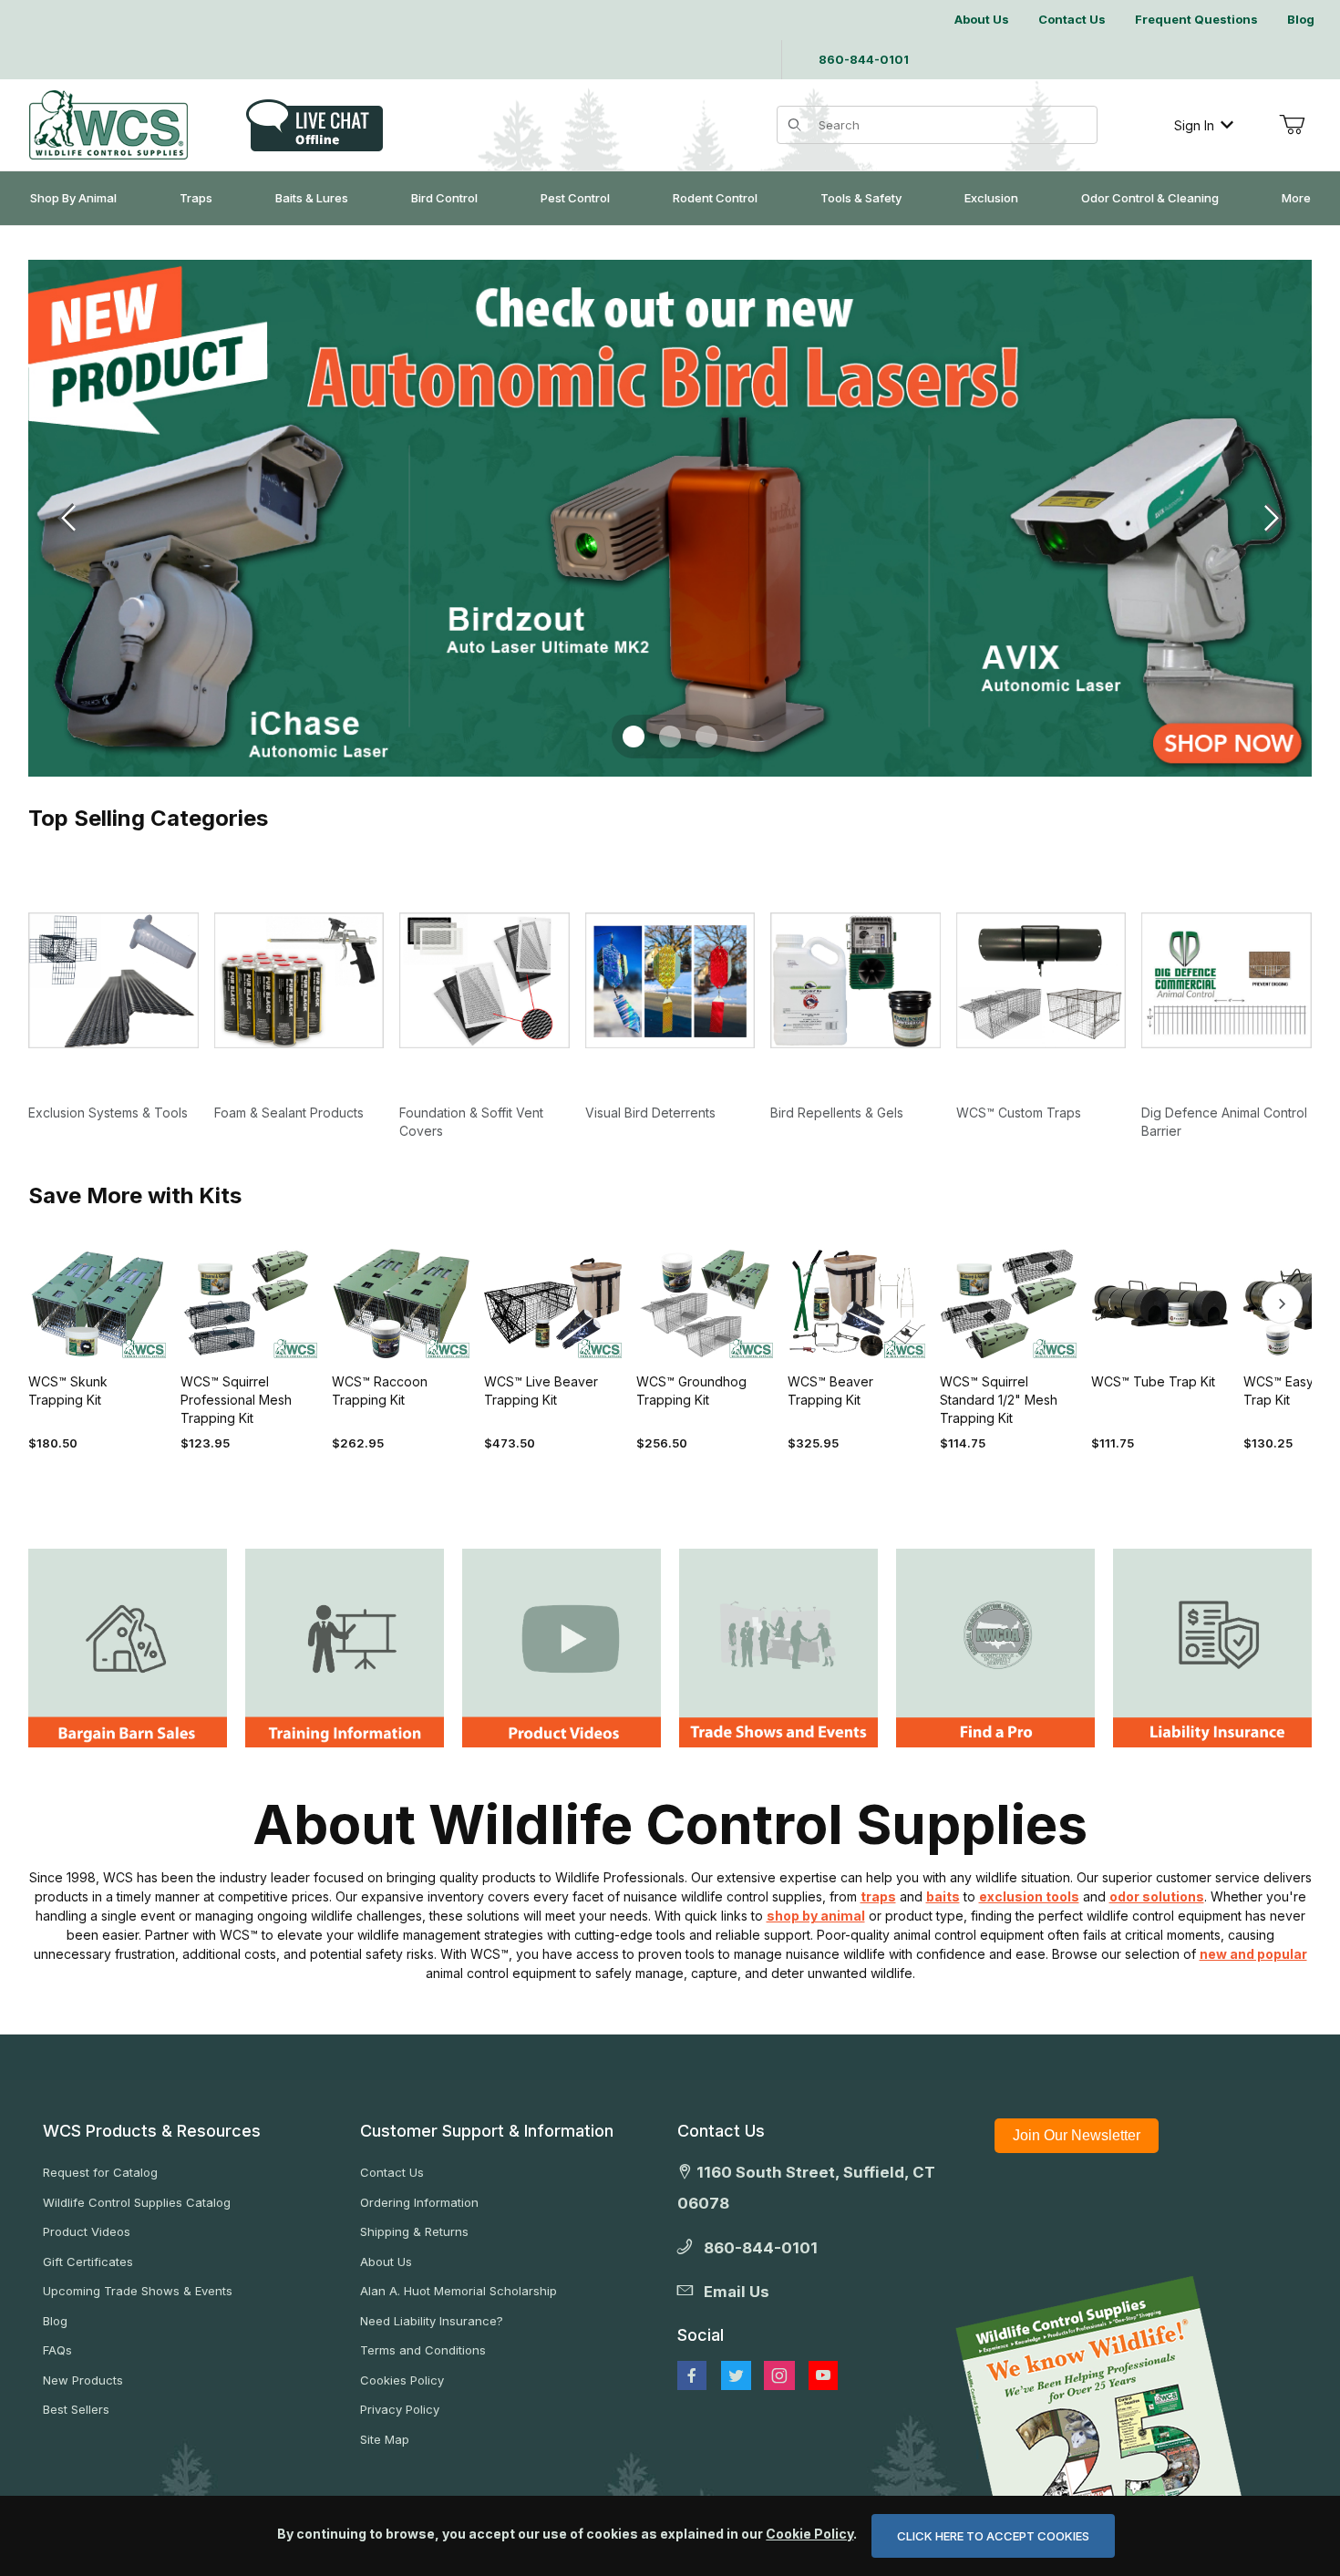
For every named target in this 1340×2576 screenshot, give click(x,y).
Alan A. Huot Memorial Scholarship (459, 2291)
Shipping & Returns (414, 2231)
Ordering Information (419, 2202)
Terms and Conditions (423, 2350)
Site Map (385, 2439)
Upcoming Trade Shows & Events (138, 2291)
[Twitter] (736, 2375)
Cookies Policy (402, 2380)
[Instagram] (779, 2375)
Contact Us (392, 2172)
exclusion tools (1029, 1896)
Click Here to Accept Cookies (993, 2536)
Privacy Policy (400, 2409)
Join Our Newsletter (1077, 2135)
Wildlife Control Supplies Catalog (137, 2202)
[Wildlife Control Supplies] (108, 125)
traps (878, 1896)
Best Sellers (76, 2409)
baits (943, 1896)
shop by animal (816, 1916)
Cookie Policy (809, 2534)
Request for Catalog (100, 2172)
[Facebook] (692, 2375)
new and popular (1253, 1954)
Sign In (1194, 125)
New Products (83, 2380)
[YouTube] (823, 2375)
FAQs (57, 2350)
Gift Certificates (88, 2262)
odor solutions (1157, 1896)
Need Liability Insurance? (432, 2321)
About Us (386, 2262)
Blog (55, 2321)
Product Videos (87, 2231)
